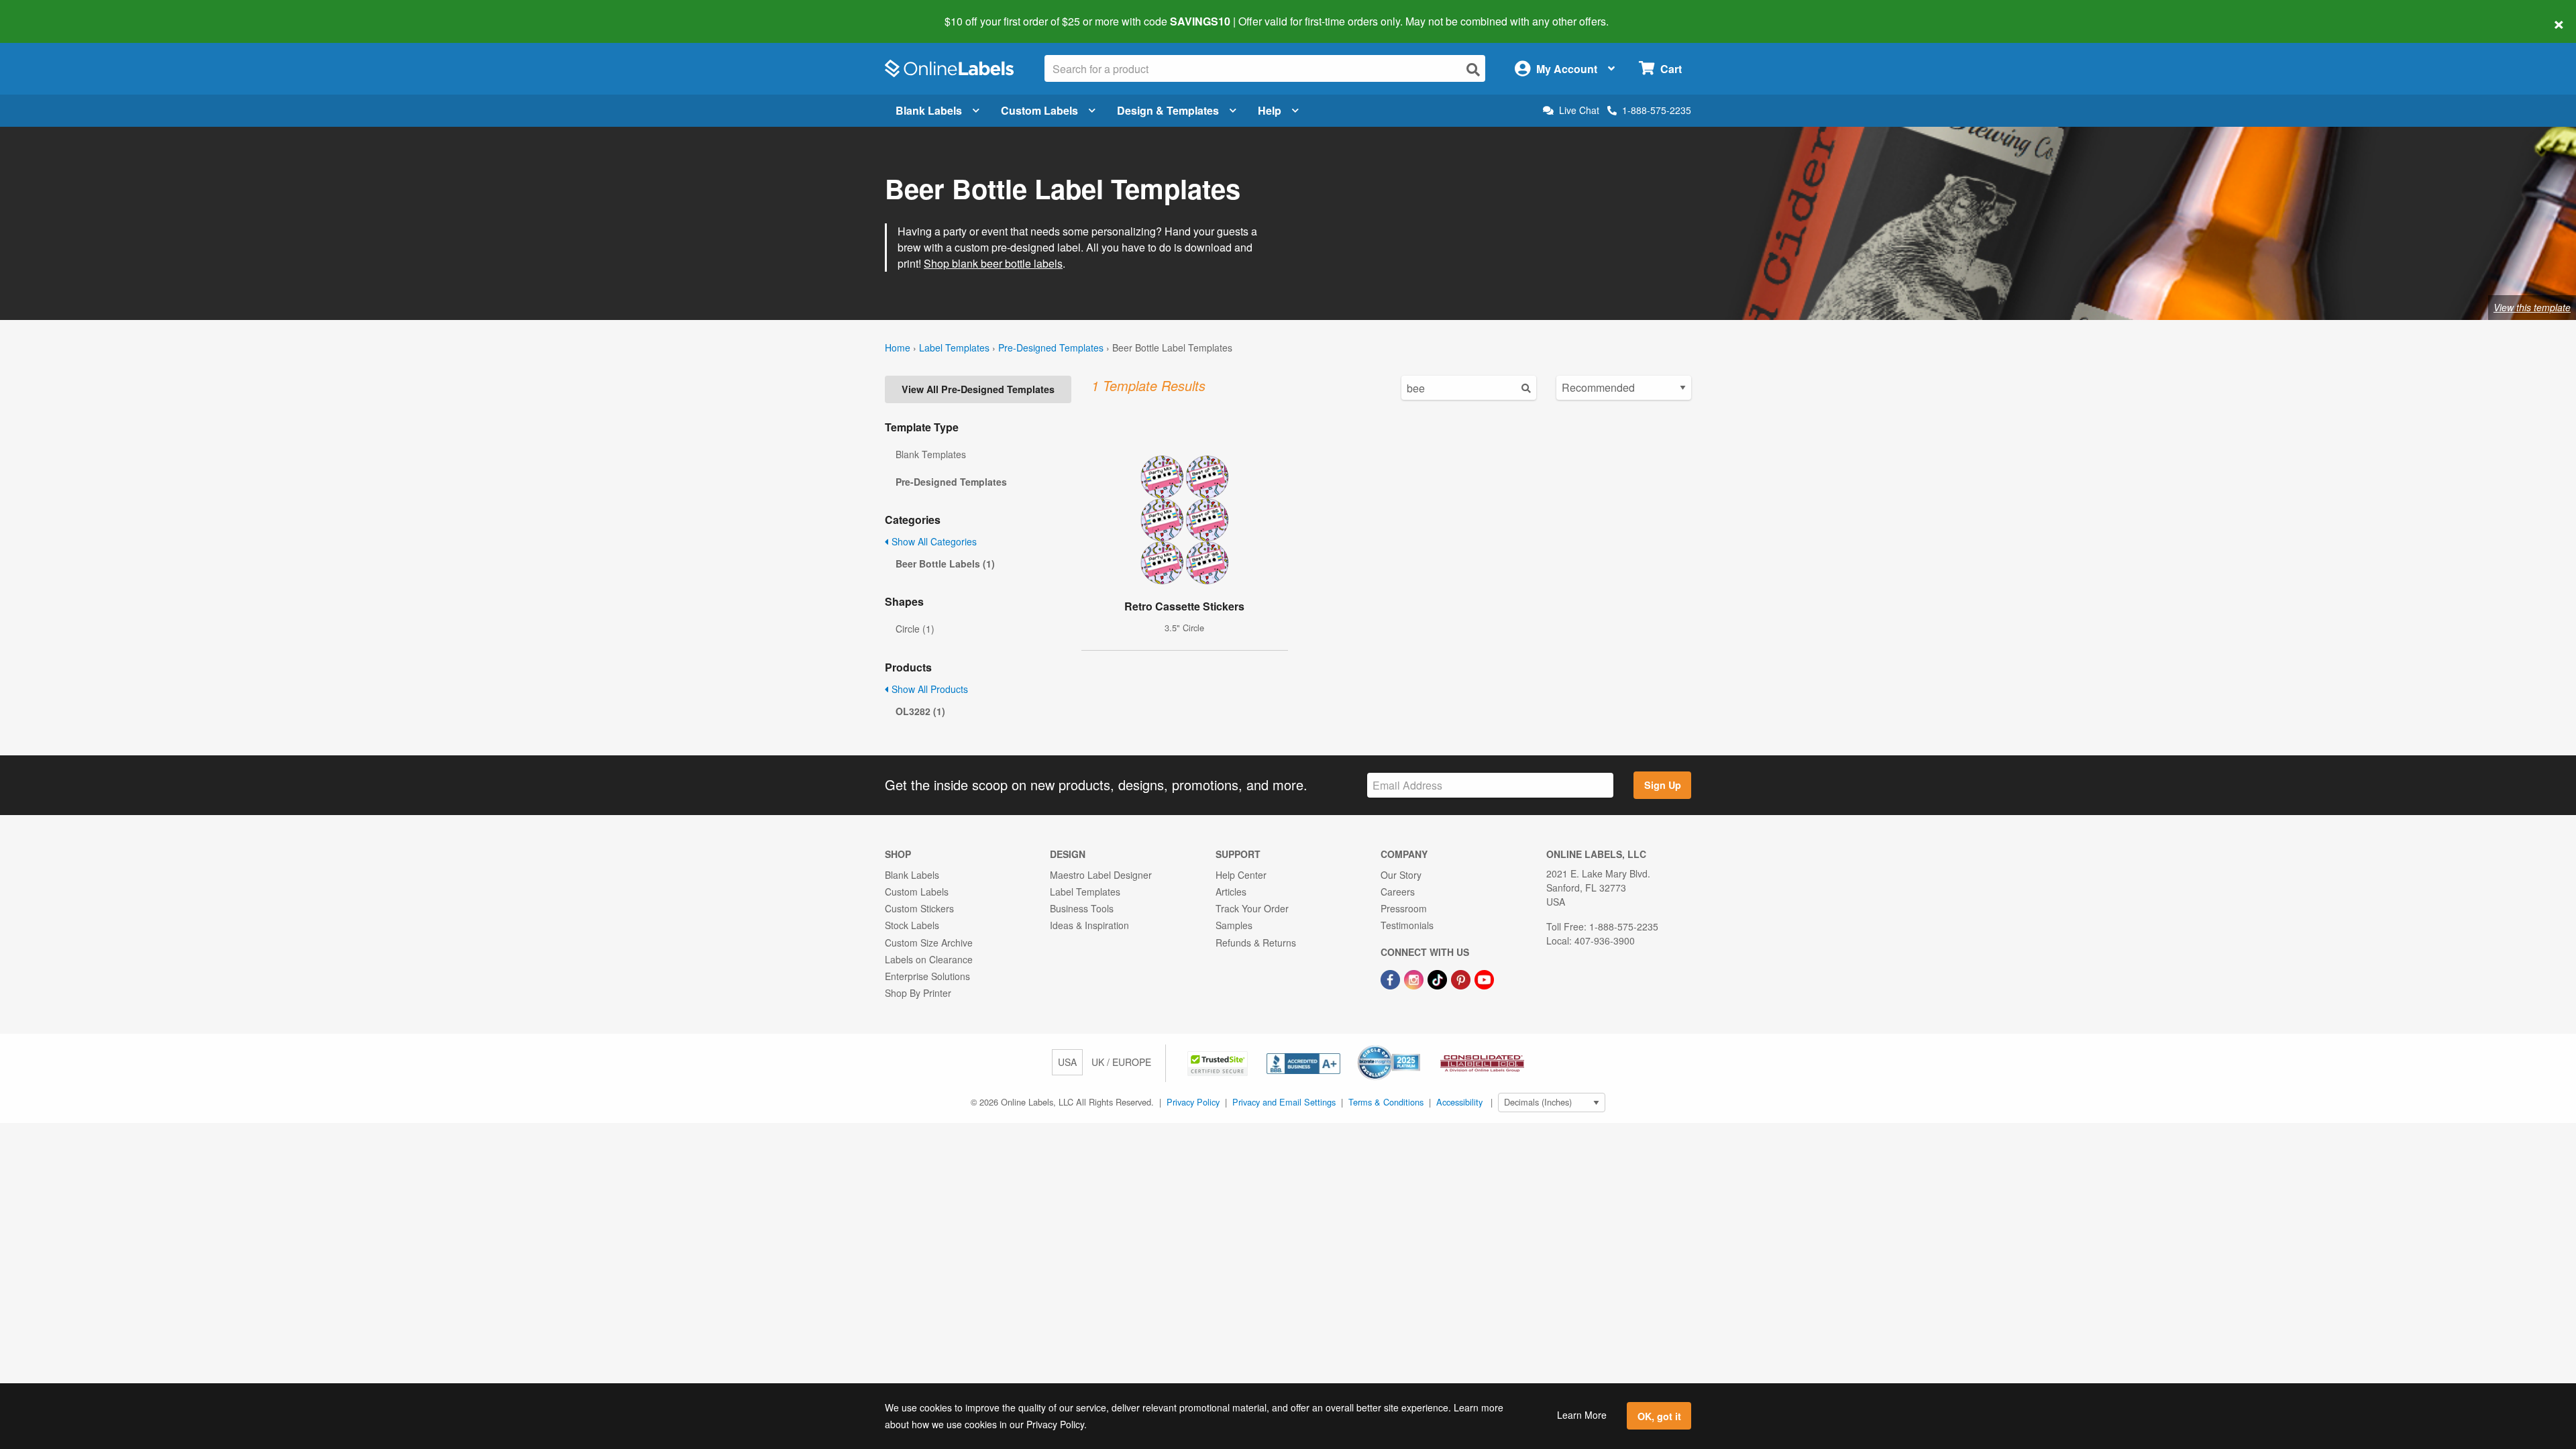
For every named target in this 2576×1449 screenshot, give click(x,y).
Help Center (1241, 875)
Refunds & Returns (1256, 943)
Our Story (1401, 875)
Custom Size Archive (929, 943)
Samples (1234, 925)
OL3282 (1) (920, 711)
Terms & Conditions (1386, 1102)
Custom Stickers (919, 908)
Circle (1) (915, 629)
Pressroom (1404, 908)
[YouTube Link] (1484, 978)
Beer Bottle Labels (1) (945, 563)
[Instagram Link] (1415, 978)
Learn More (1582, 1415)
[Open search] (1473, 69)
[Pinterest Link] (1462, 978)
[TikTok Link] (1439, 978)
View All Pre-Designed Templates (978, 389)
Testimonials (1407, 925)
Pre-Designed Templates (1051, 347)
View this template (2532, 307)
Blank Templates (931, 454)
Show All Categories (933, 541)
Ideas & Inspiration (1089, 925)
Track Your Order (1252, 908)
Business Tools (1082, 908)
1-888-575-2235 (1657, 110)
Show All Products (928, 689)
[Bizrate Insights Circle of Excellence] (1415, 1046)
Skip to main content (49, 12)
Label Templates (954, 347)
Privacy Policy (1193, 1102)
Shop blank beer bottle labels (993, 263)
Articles (1231, 892)
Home (898, 347)
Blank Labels (929, 110)
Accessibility (1459, 1102)
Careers (1398, 892)
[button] (1219, 1062)
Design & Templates (1168, 110)
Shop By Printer (918, 993)
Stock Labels (912, 925)
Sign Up (1663, 785)
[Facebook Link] (1392, 978)
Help (1270, 110)
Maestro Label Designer (1101, 875)
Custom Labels (1039, 110)
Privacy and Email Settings (1284, 1102)
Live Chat (1579, 110)
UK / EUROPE (1121, 1062)
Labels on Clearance (929, 959)
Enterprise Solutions (927, 976)
